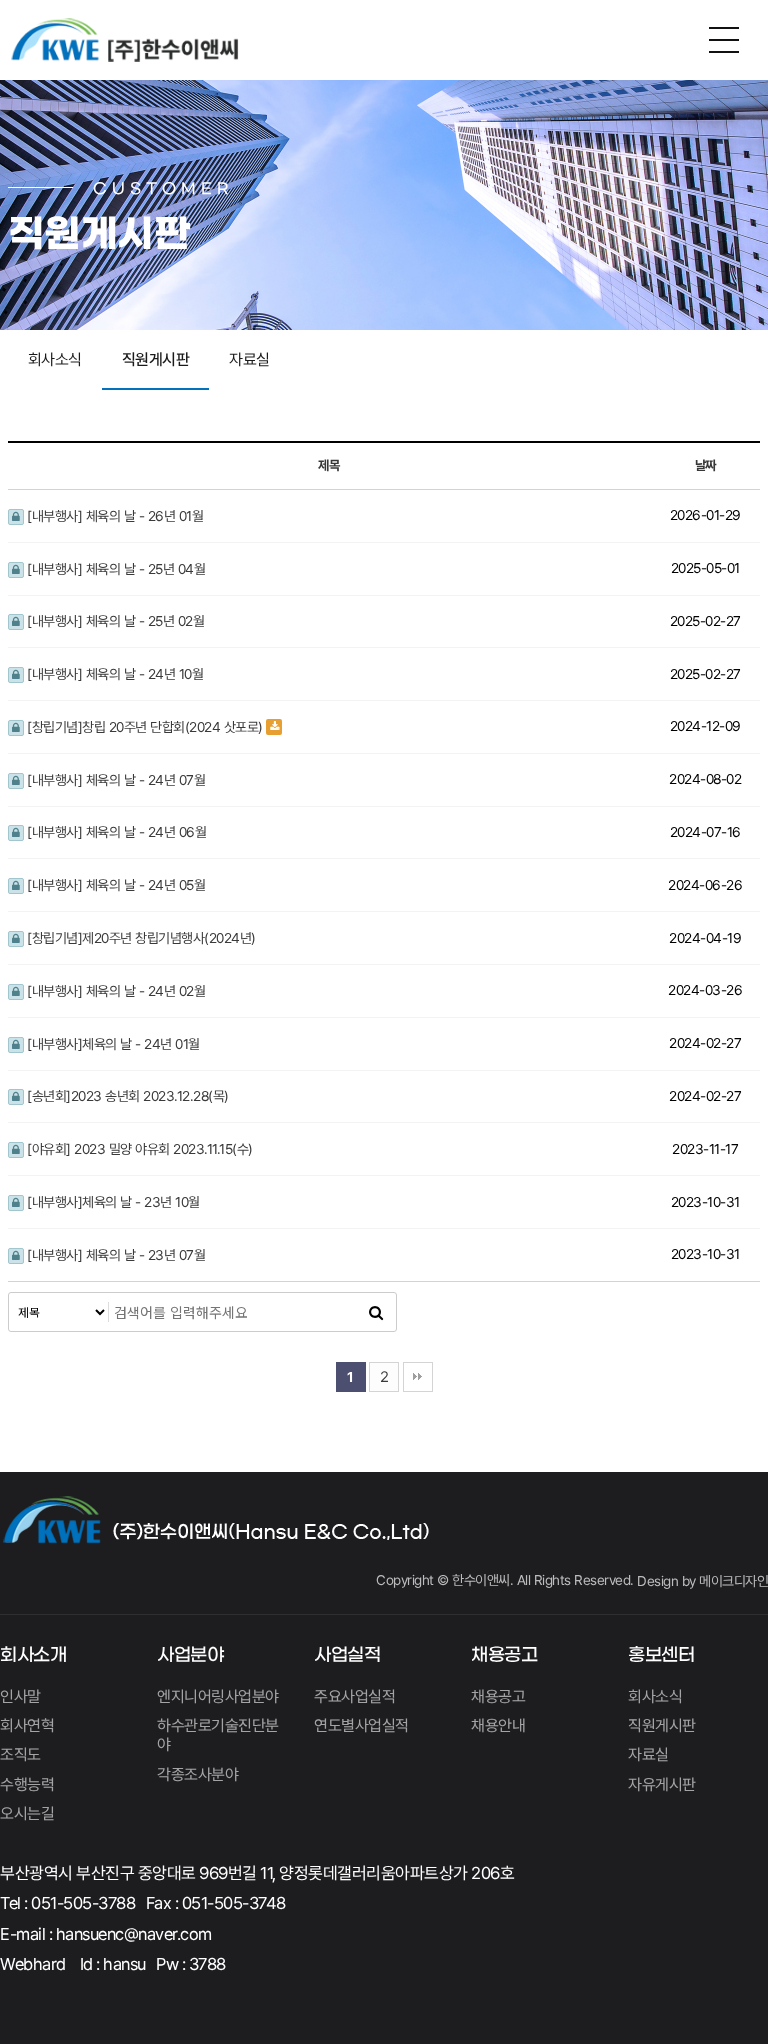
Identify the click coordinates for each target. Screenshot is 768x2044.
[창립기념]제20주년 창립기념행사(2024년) (140, 938)
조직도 (20, 1754)
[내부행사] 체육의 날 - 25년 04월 (115, 569)
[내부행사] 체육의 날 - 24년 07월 (115, 780)
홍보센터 (661, 1655)
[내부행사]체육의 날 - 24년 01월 (112, 1044)
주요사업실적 (354, 1696)
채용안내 (498, 1725)
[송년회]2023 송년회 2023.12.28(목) (126, 1096)
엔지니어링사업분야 (218, 1696)
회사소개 (33, 1655)
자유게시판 (662, 1784)
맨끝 (418, 1377)
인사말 (20, 1696)
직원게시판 (156, 359)
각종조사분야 (197, 1774)
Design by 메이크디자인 (702, 1581)
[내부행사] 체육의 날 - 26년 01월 (114, 516)
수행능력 (27, 1784)
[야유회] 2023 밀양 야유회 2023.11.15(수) (138, 1149)
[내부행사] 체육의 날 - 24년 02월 (115, 991)
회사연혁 (27, 1725)
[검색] (376, 1312)
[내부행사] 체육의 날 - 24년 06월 (115, 832)
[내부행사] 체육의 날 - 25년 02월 (114, 621)
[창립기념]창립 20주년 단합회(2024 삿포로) (143, 727)
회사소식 (55, 359)
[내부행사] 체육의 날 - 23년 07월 (115, 1255)
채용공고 (504, 1655)
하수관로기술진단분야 (218, 1735)
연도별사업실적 (361, 1725)
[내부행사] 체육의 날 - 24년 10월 (114, 674)
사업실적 (347, 1655)
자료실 (249, 359)
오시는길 (27, 1813)
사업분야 (190, 1655)
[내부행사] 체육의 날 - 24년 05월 (115, 885)
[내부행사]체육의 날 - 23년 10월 (112, 1202)
